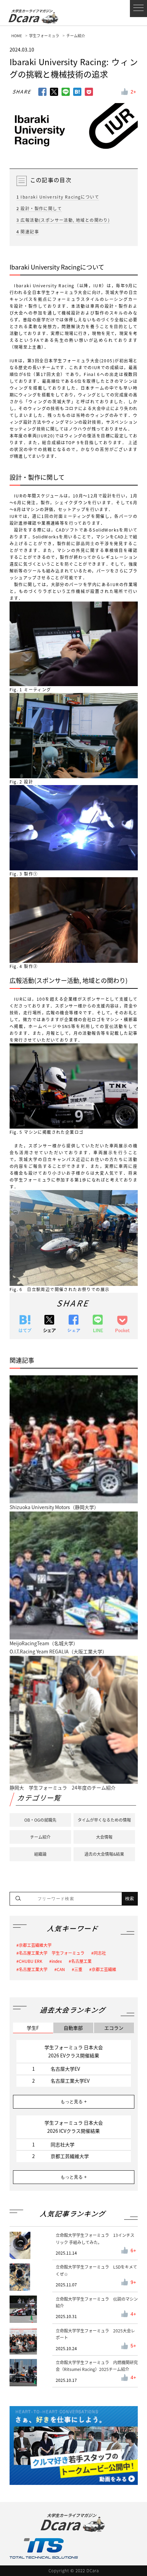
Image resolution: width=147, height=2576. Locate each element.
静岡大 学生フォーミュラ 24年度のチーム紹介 (63, 1788)
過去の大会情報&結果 (104, 1854)
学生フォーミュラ (44, 36)
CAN (61, 1969)
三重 (78, 1969)
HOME (17, 36)
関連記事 (28, 232)
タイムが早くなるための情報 (104, 1820)
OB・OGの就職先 (40, 1820)
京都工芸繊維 (104, 1969)
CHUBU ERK (31, 1961)
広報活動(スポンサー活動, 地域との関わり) (63, 220)
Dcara (30, 18)
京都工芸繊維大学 (35, 1945)
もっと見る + (74, 2102)
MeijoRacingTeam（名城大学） (44, 1643)
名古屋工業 (81, 1961)
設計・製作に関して (39, 208)
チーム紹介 (76, 36)
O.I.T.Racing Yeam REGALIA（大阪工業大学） (58, 1651)
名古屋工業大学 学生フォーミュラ (52, 1953)
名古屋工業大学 (33, 1969)
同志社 (100, 1953)
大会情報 (104, 1837)
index (57, 1961)
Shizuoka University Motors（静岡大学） (54, 1507)
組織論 (40, 1854)
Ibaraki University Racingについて (58, 197)
